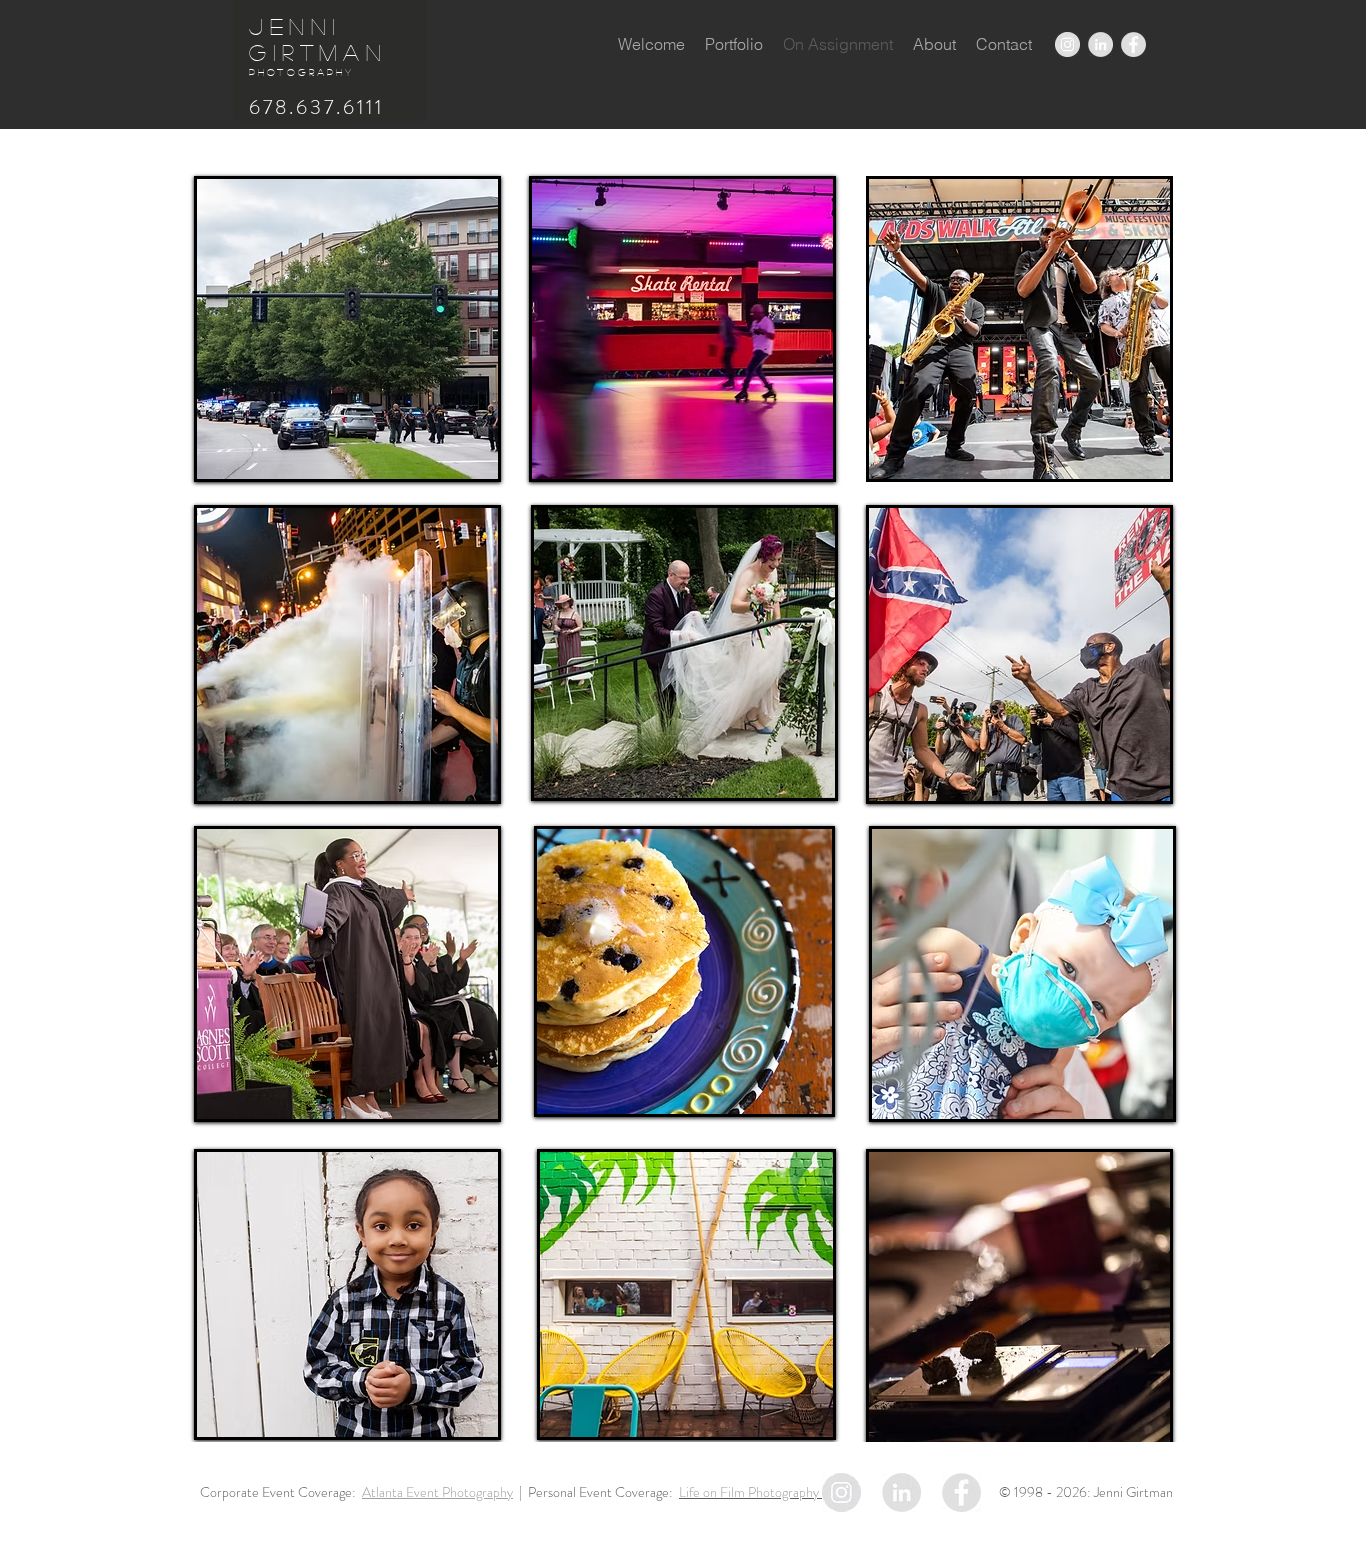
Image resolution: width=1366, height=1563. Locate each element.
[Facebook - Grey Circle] (1133, 44)
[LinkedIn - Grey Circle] (1100, 44)
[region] (347, 329)
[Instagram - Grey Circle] (1067, 44)
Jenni (295, 26)
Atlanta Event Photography (437, 1492)
